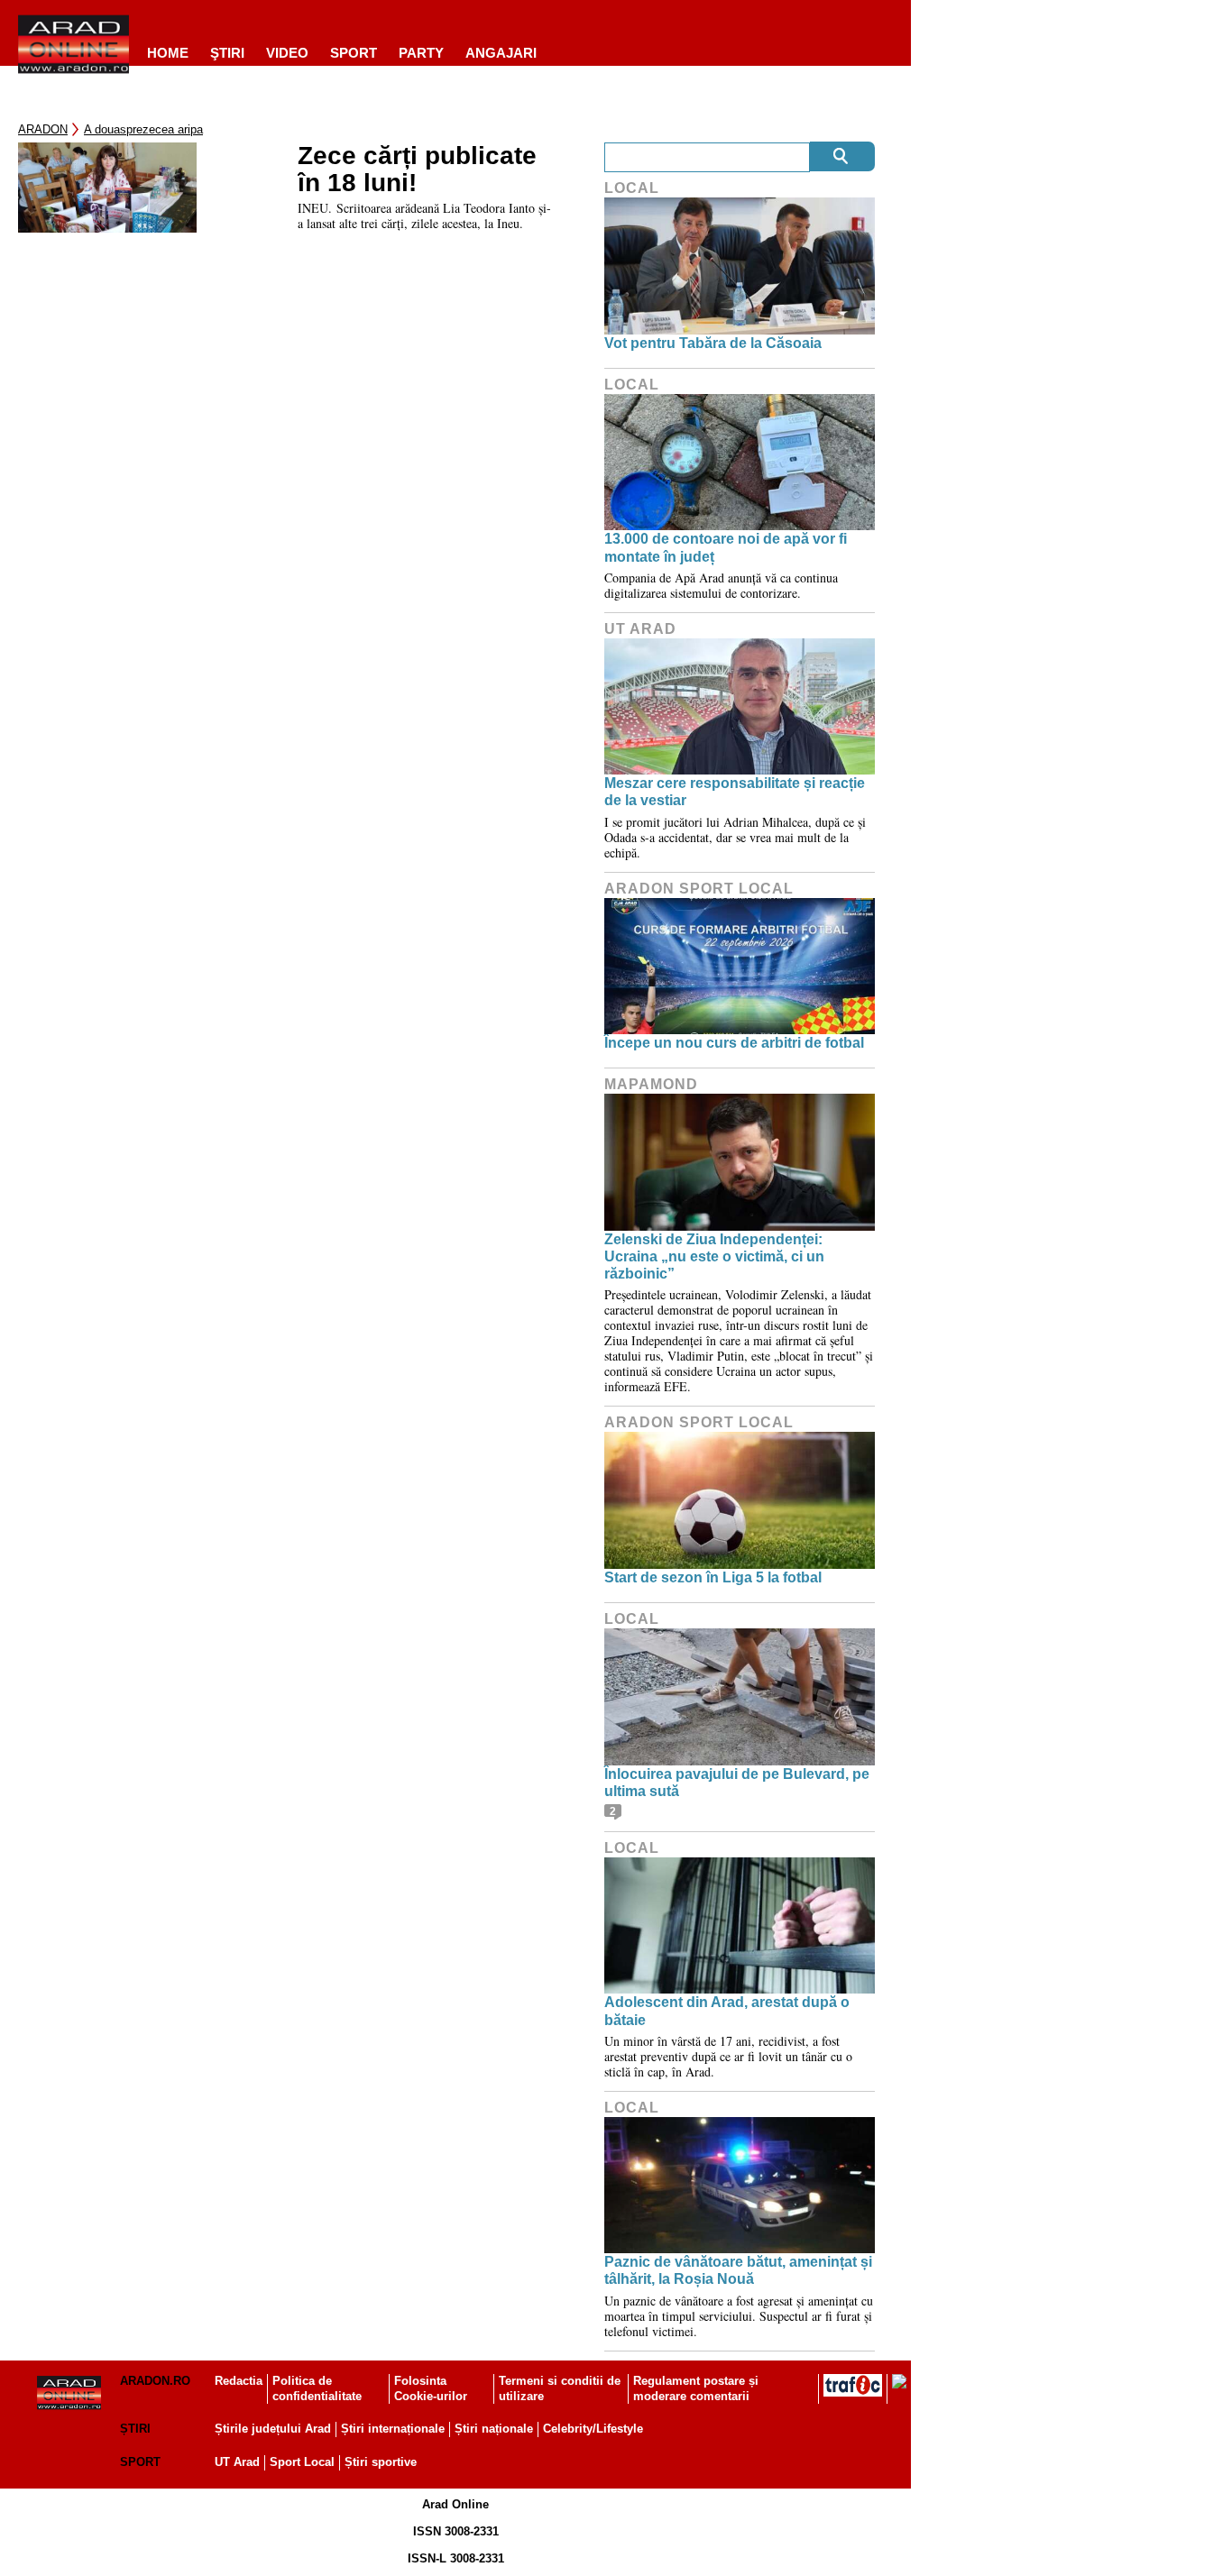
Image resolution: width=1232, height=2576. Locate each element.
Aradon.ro (155, 2381)
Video (287, 53)
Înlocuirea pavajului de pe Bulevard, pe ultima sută (737, 1783)
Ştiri (227, 53)
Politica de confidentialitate (317, 2388)
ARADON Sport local (699, 889)
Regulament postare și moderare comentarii (696, 2388)
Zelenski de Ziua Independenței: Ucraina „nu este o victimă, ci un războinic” (714, 1256)
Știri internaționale (393, 2429)
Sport (354, 53)
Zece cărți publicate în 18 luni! (417, 170)
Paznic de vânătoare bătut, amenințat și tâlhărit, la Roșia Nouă (738, 2270)
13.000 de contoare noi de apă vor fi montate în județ (726, 547)
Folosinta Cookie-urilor (431, 2388)
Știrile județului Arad (273, 2429)
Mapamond (651, 1084)
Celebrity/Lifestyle (593, 2429)
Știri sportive (381, 2462)
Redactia (239, 2381)
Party (421, 53)
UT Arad (640, 629)
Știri (135, 2429)
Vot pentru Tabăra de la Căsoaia (713, 343)
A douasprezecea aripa (143, 129)
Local (632, 188)
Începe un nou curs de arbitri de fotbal (734, 1043)
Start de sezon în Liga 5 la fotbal (713, 1577)
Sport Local (302, 2462)
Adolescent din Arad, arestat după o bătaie (727, 2011)
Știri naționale (494, 2429)
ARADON (43, 129)
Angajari (501, 53)
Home (168, 53)
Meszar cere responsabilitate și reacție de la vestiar (735, 792)
